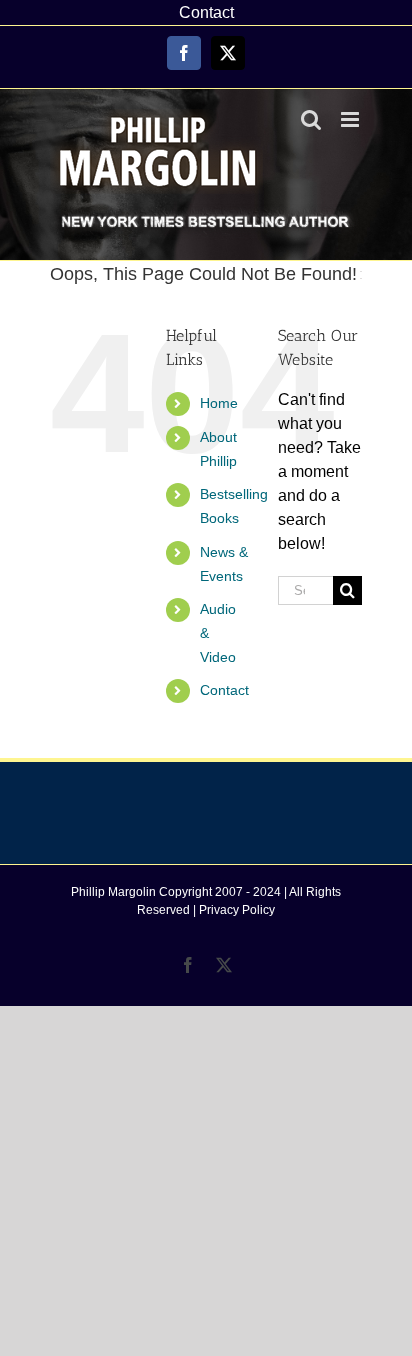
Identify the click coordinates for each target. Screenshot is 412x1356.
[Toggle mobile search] (311, 119)
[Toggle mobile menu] (351, 119)
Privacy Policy (237, 910)
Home (219, 403)
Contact (224, 690)
